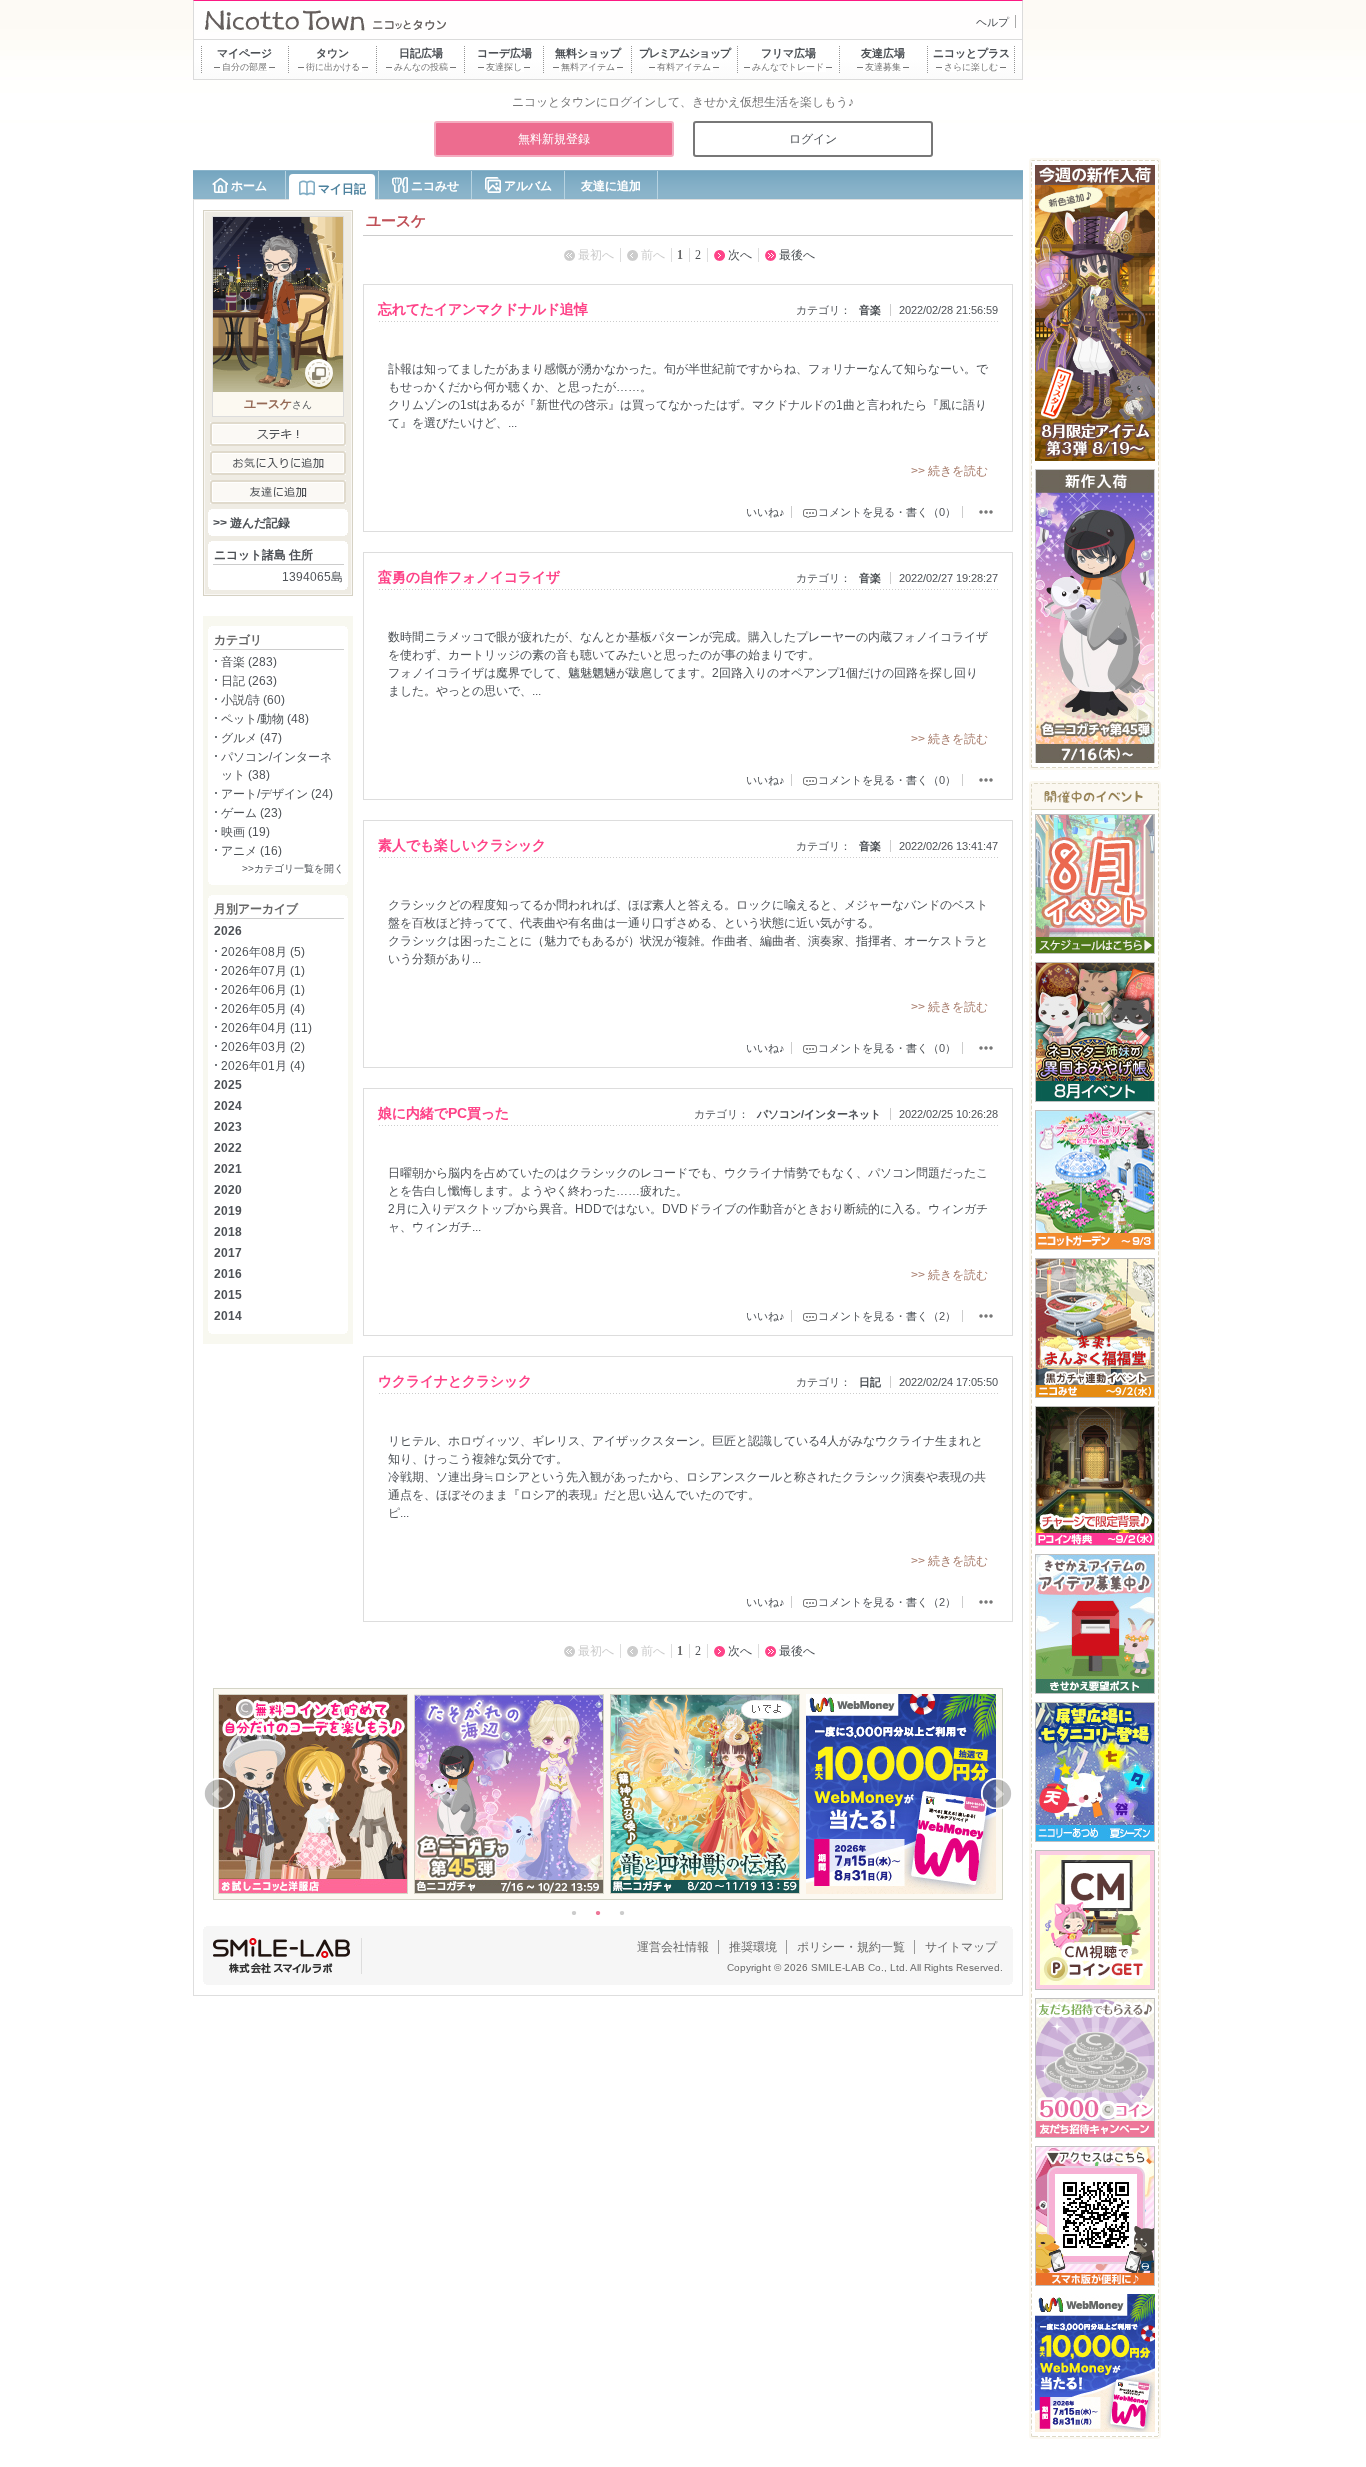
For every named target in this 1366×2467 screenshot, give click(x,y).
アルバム (528, 186)
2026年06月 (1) (263, 990)
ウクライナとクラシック (455, 1381)
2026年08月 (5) (263, 952)
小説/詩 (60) (253, 700)
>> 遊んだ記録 (251, 523)
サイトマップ (961, 1947)
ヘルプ (992, 22)
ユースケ (268, 404)
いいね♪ (765, 512)
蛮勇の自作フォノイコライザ (469, 577)
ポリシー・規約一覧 (851, 1947)
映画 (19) (245, 832)
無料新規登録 (554, 139)
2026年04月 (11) (266, 1028)
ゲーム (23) (251, 813)
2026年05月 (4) (263, 1009)
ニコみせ (435, 186)
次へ (740, 255)
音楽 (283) (249, 662)
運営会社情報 (673, 1947)
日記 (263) (249, 681)
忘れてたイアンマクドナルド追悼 (483, 309)
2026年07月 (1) (263, 971)
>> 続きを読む (949, 471)
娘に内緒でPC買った (443, 1113)
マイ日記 (342, 189)
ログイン (813, 139)
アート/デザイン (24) (277, 794)
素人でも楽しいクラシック (462, 845)
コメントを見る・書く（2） (887, 1316)
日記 (870, 1382)
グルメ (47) (251, 738)
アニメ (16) (251, 851)
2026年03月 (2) (263, 1047)
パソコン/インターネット (819, 1114)
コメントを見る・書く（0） (887, 512)
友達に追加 (611, 186)
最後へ (797, 255)
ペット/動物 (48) (265, 719)
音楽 (870, 310)
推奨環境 (753, 1947)
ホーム (249, 186)
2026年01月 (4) (263, 1066)
